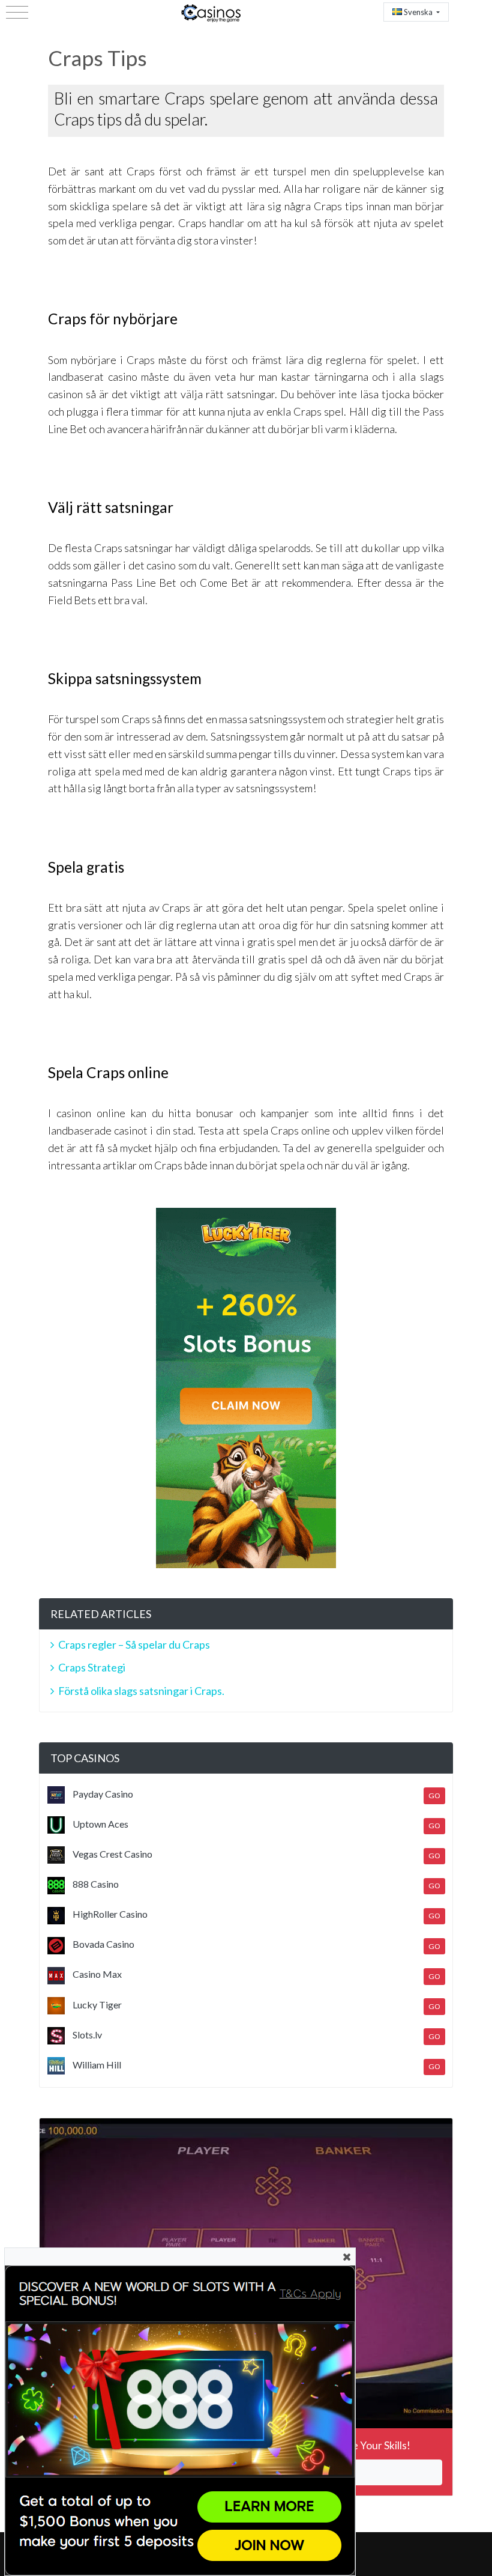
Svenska (418, 12)
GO (434, 1796)
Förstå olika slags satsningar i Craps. (141, 1691)
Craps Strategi (92, 1667)
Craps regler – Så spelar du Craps (134, 1644)
